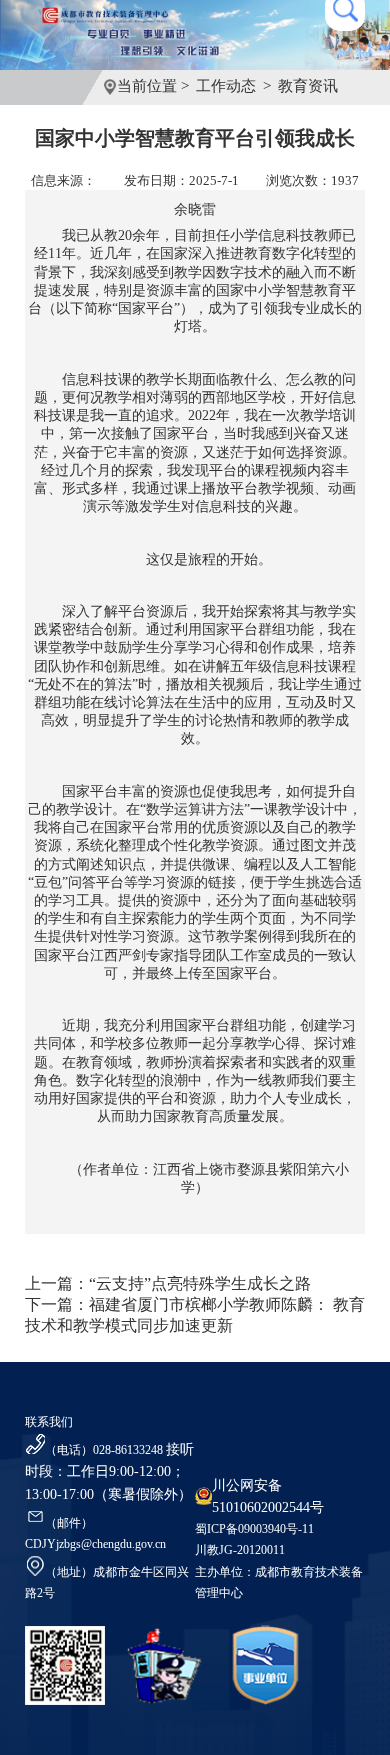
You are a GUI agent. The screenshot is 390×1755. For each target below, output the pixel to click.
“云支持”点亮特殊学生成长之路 (200, 1283)
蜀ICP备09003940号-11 (254, 1529)
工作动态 (226, 86)
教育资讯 (308, 86)
